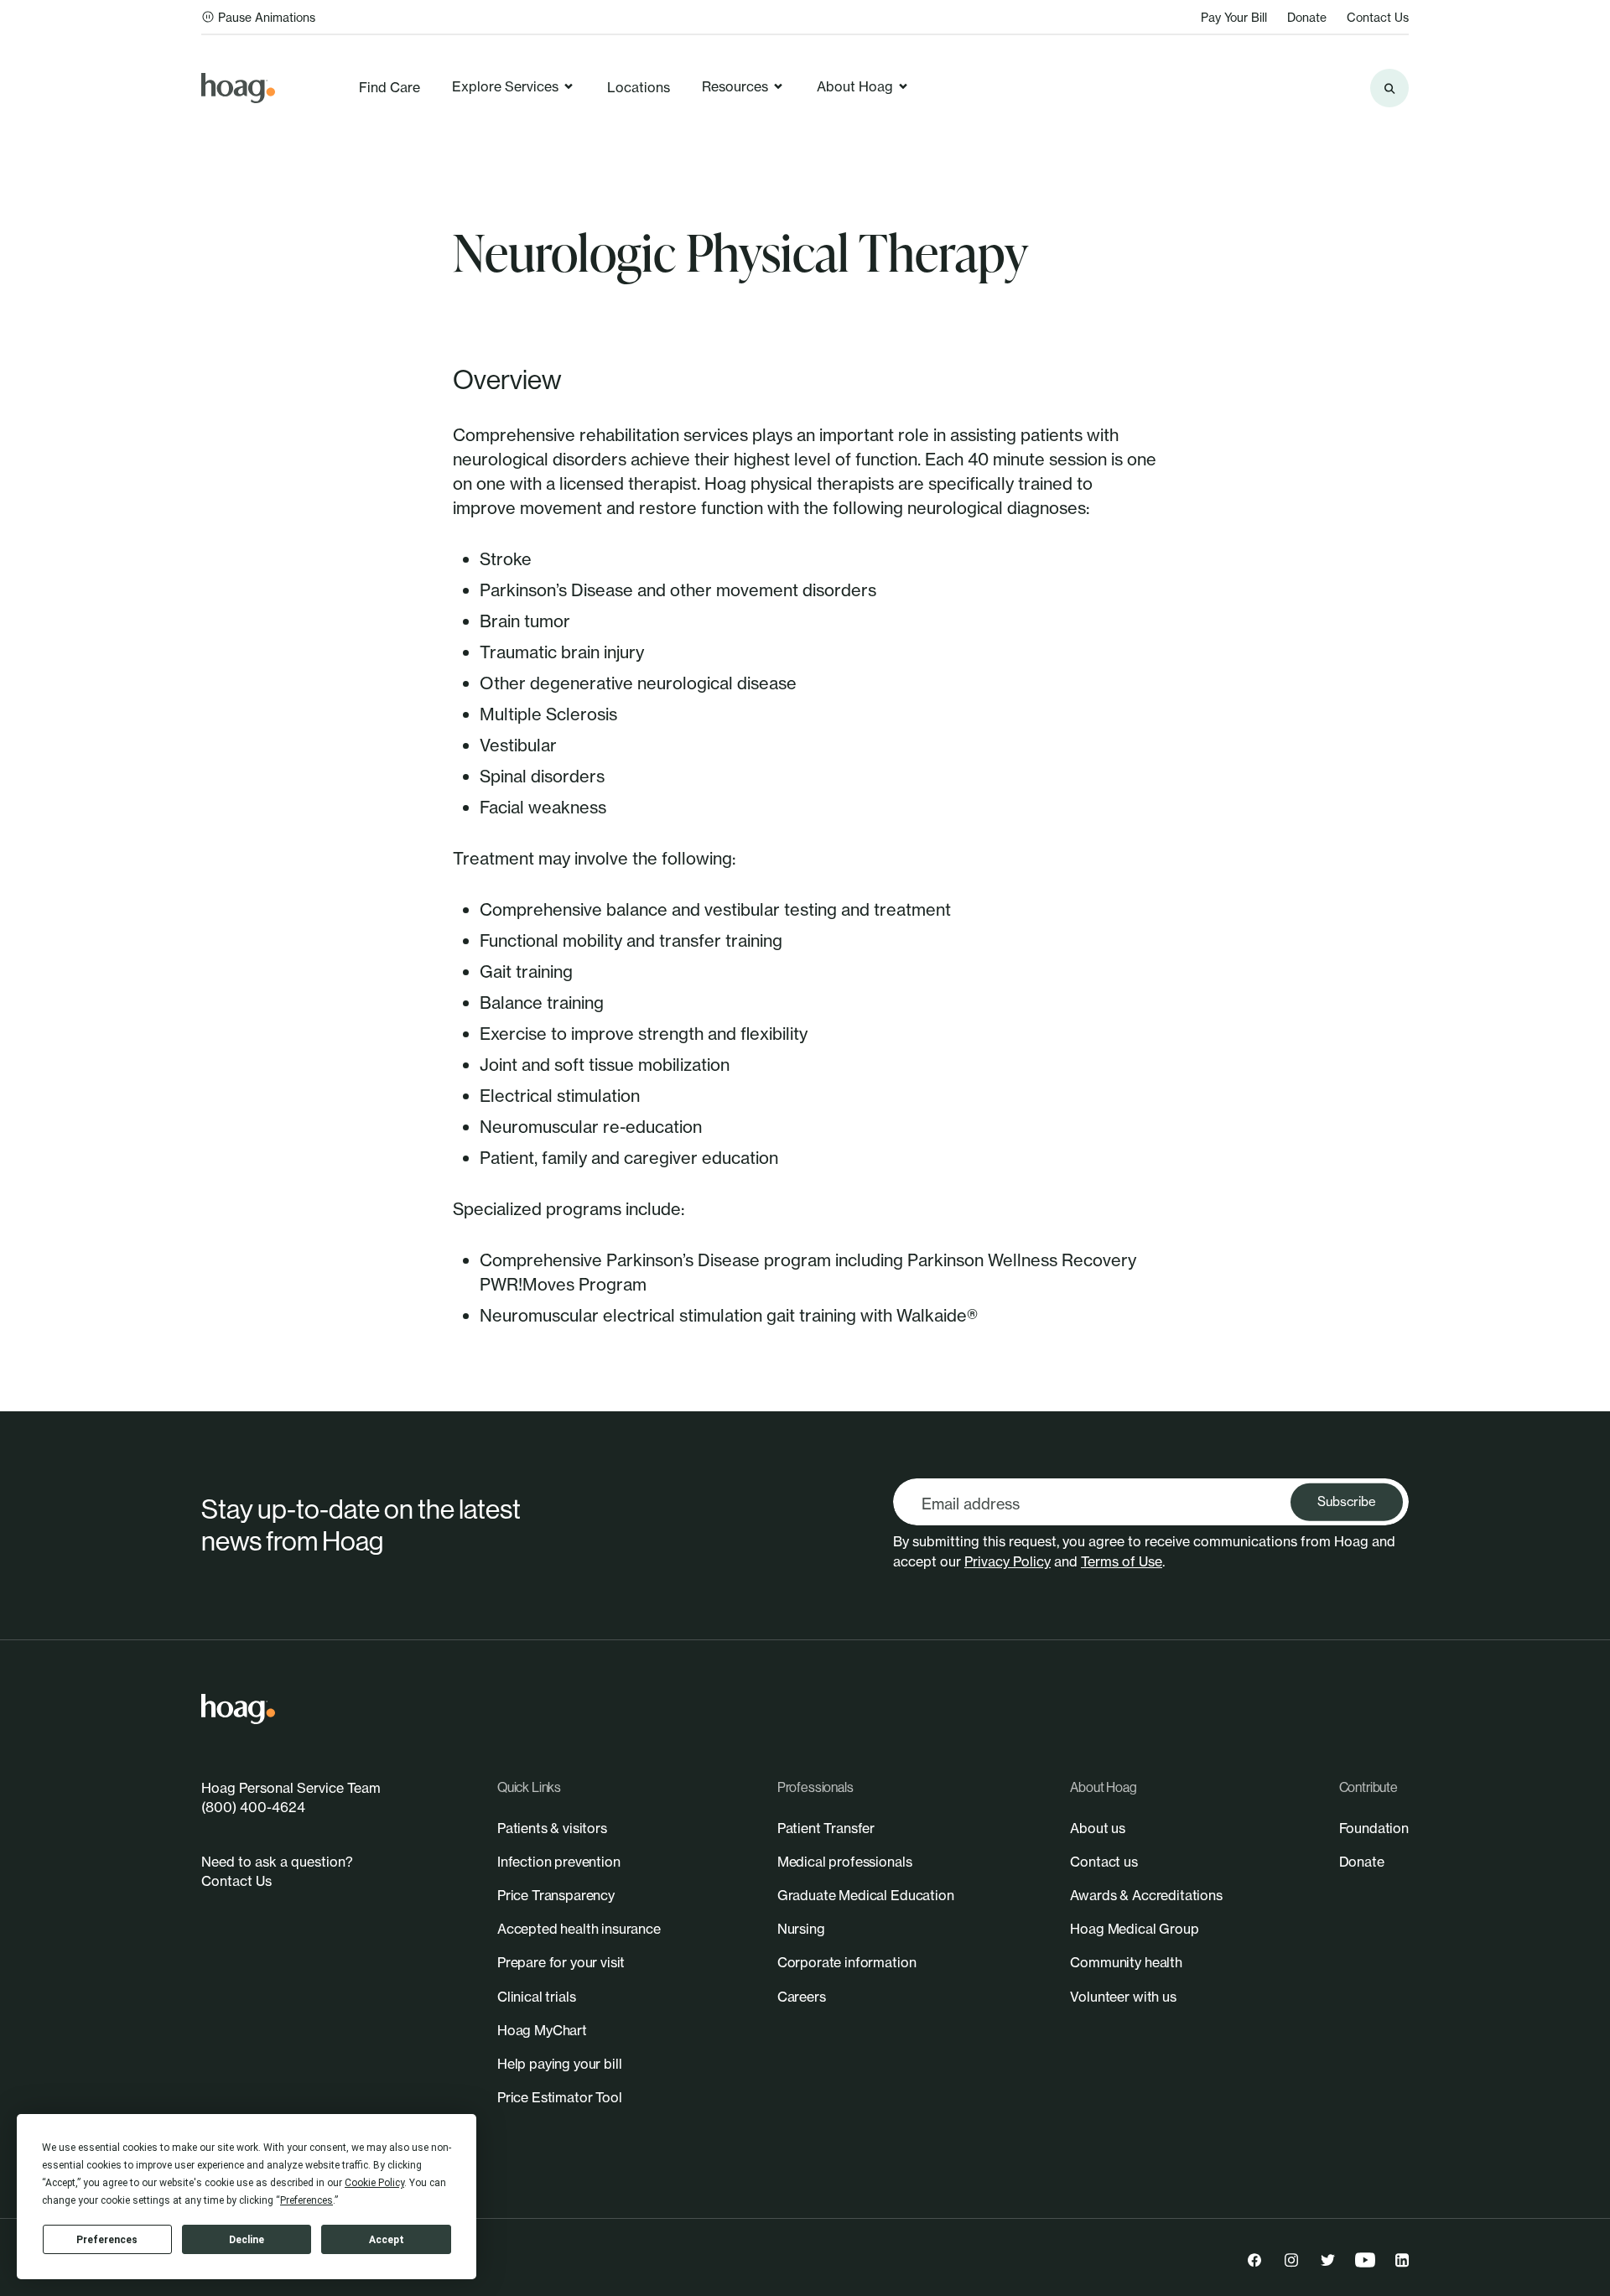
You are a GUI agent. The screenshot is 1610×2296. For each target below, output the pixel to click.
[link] (238, 88)
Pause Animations (267, 17)
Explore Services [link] (505, 86)
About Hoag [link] (855, 86)
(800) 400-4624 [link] (253, 1807)
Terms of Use (1122, 1561)
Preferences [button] (306, 2200)
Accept (387, 2240)
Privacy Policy (1008, 1561)
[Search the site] (1389, 88)
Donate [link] (1307, 17)
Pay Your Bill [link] (1234, 17)
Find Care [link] (390, 87)
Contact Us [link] (1378, 17)
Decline (247, 2240)
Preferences (107, 2240)
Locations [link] (639, 87)
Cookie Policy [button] (374, 2183)
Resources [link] (735, 86)
